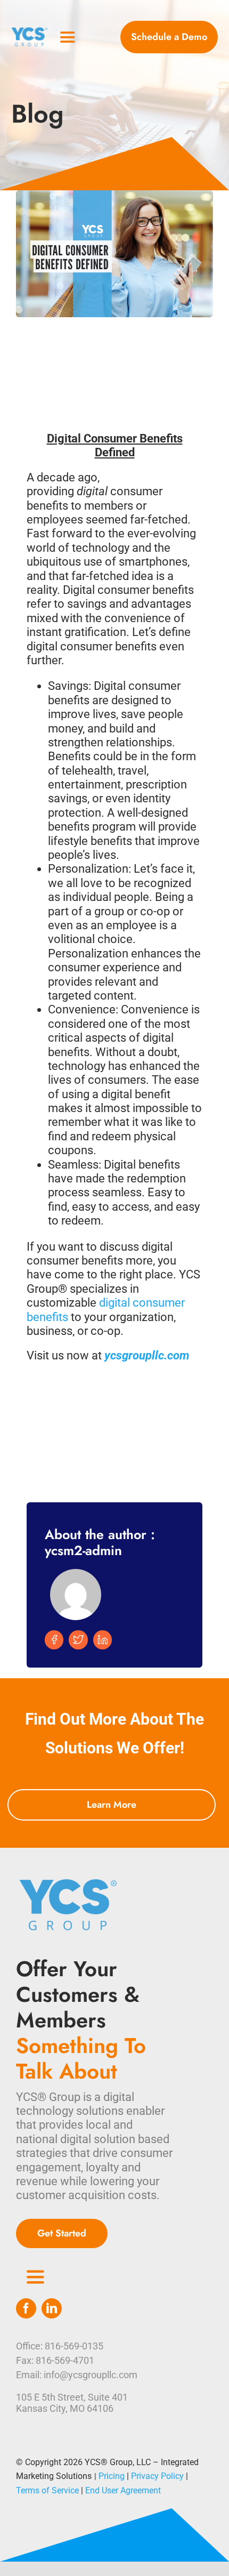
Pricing (112, 2476)
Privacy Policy (157, 2476)
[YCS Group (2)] (30, 31)
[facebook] (26, 2308)
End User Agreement (123, 2490)
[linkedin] (52, 2308)
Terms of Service (47, 2490)
